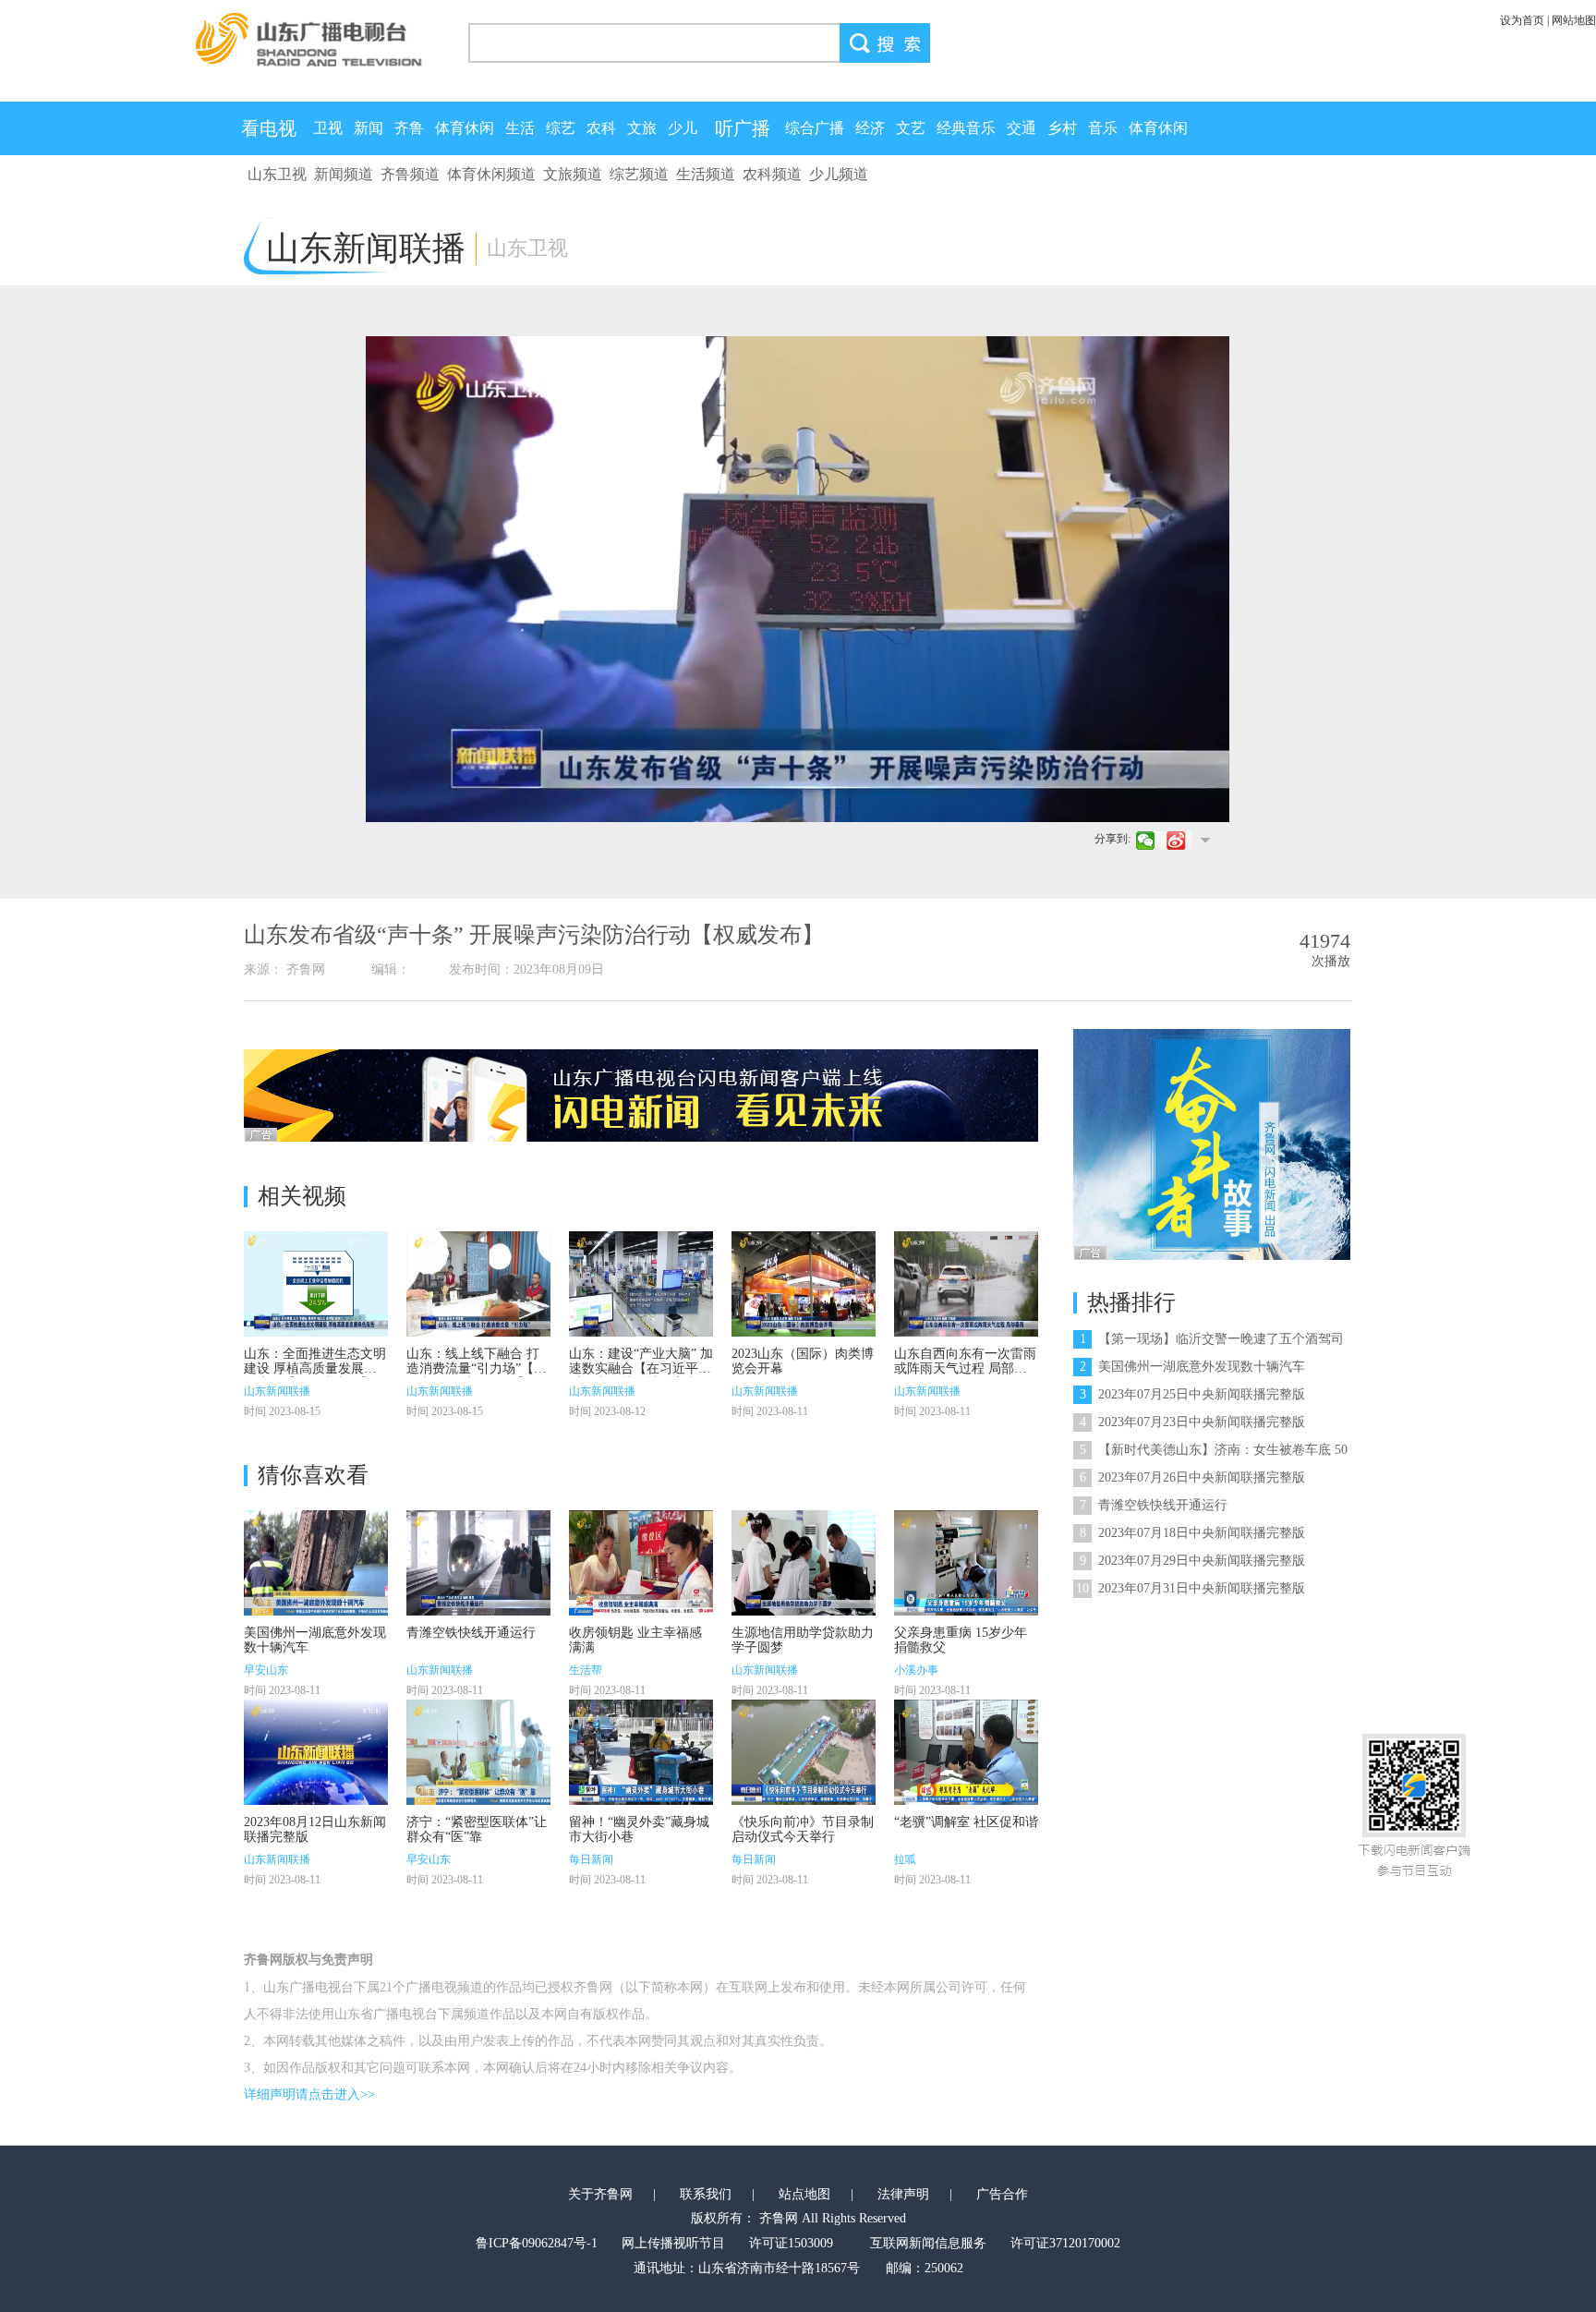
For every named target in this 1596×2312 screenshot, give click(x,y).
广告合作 (1002, 2194)
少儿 (683, 128)
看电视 (269, 128)
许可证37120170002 (1065, 2243)
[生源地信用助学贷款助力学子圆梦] (804, 1563)
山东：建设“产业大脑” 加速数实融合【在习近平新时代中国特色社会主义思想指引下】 (641, 1376)
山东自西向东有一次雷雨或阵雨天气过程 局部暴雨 (965, 1368)
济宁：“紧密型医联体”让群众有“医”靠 (477, 1829)
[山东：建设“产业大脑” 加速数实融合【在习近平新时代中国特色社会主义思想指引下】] (641, 1284)
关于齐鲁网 (600, 2194)
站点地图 (804, 2194)
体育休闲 (465, 128)
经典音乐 (966, 128)
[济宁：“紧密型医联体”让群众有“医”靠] (478, 1752)
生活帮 (586, 1670)
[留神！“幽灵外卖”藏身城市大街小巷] (641, 1752)
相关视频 (302, 1196)
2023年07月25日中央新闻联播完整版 (1192, 1394)
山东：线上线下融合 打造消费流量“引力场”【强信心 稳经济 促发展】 (477, 1368)
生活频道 (706, 174)
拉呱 (905, 1859)
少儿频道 (839, 174)
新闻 (369, 128)
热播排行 (1131, 1302)
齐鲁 (409, 128)
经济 (870, 128)
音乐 (1103, 128)
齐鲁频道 (410, 174)
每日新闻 (591, 1859)
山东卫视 (277, 174)
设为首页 (1522, 20)
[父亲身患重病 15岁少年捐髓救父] (966, 1563)
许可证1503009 (791, 2243)
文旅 (642, 128)
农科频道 (772, 174)
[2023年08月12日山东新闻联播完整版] (316, 1752)
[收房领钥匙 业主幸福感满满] (641, 1563)
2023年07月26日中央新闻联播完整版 (1192, 1477)
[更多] (1205, 840)
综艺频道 (639, 174)
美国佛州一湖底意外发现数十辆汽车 (1192, 1367)
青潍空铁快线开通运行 (471, 1633)
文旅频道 (573, 174)
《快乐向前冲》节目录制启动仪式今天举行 (803, 1829)
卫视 (328, 128)
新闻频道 (344, 174)
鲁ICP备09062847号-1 (537, 2243)
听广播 (743, 128)
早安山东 (266, 1670)
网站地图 (1574, 20)
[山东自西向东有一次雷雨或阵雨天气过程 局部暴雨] (966, 1284)
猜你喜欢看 (313, 1475)
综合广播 (815, 128)
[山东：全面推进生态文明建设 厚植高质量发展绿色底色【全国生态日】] (316, 1284)
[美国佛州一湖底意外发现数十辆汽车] (316, 1563)
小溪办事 (916, 1670)
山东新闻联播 (277, 1391)
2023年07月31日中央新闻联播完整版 (1191, 1588)
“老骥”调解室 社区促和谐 (966, 1822)
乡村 (1062, 128)
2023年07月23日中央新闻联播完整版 (1192, 1422)
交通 (1022, 128)
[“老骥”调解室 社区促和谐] (966, 1752)
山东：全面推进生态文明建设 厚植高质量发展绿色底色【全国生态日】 (315, 1368)
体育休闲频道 (491, 174)
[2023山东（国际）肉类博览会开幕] (804, 1284)
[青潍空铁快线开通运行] (478, 1563)
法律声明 (903, 2194)
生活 (520, 128)
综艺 (561, 128)
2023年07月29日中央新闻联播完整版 (1192, 1561)
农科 (601, 128)
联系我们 (706, 2194)
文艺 (911, 128)
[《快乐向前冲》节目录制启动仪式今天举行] (804, 1752)
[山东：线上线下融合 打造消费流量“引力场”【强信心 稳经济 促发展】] (478, 1284)
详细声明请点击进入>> (309, 2094)
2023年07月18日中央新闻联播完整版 (1192, 1533)
